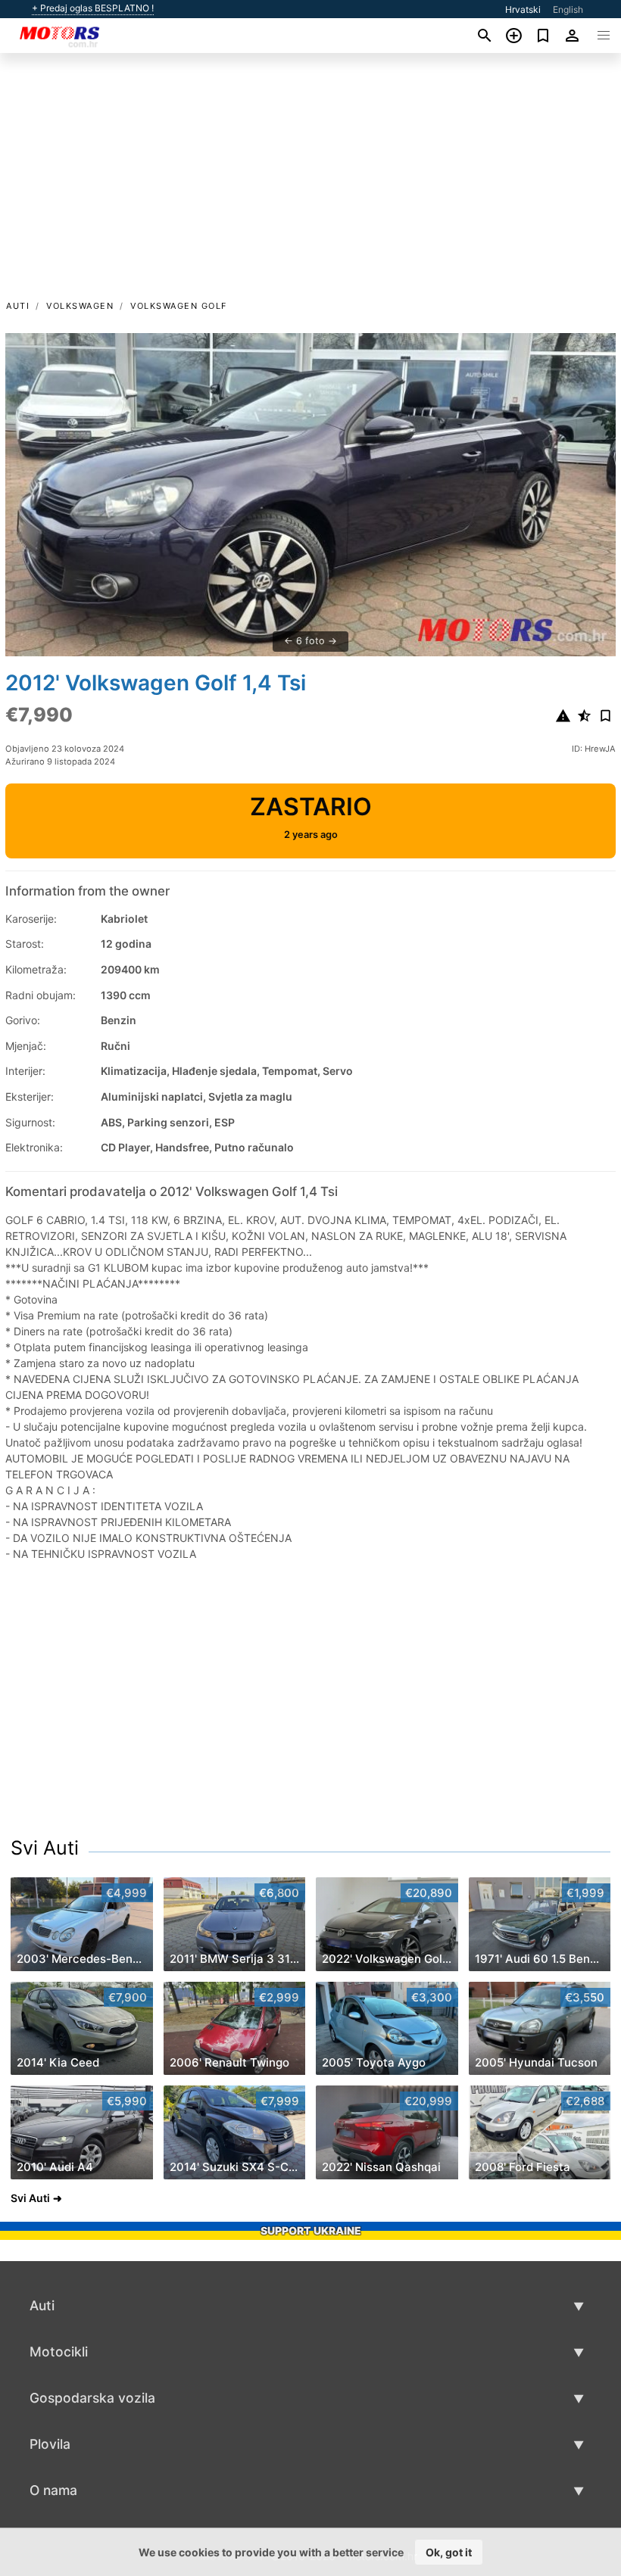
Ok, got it (449, 2552)
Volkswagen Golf (179, 306)
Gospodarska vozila (92, 2398)
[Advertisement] (310, 184)
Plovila (50, 2444)
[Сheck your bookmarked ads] (543, 36)
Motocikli (59, 2352)
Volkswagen (80, 306)
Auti (18, 306)
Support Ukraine (311, 2230)
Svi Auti (45, 1848)
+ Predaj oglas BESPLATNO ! (93, 8)
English (568, 9)
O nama (53, 2490)
